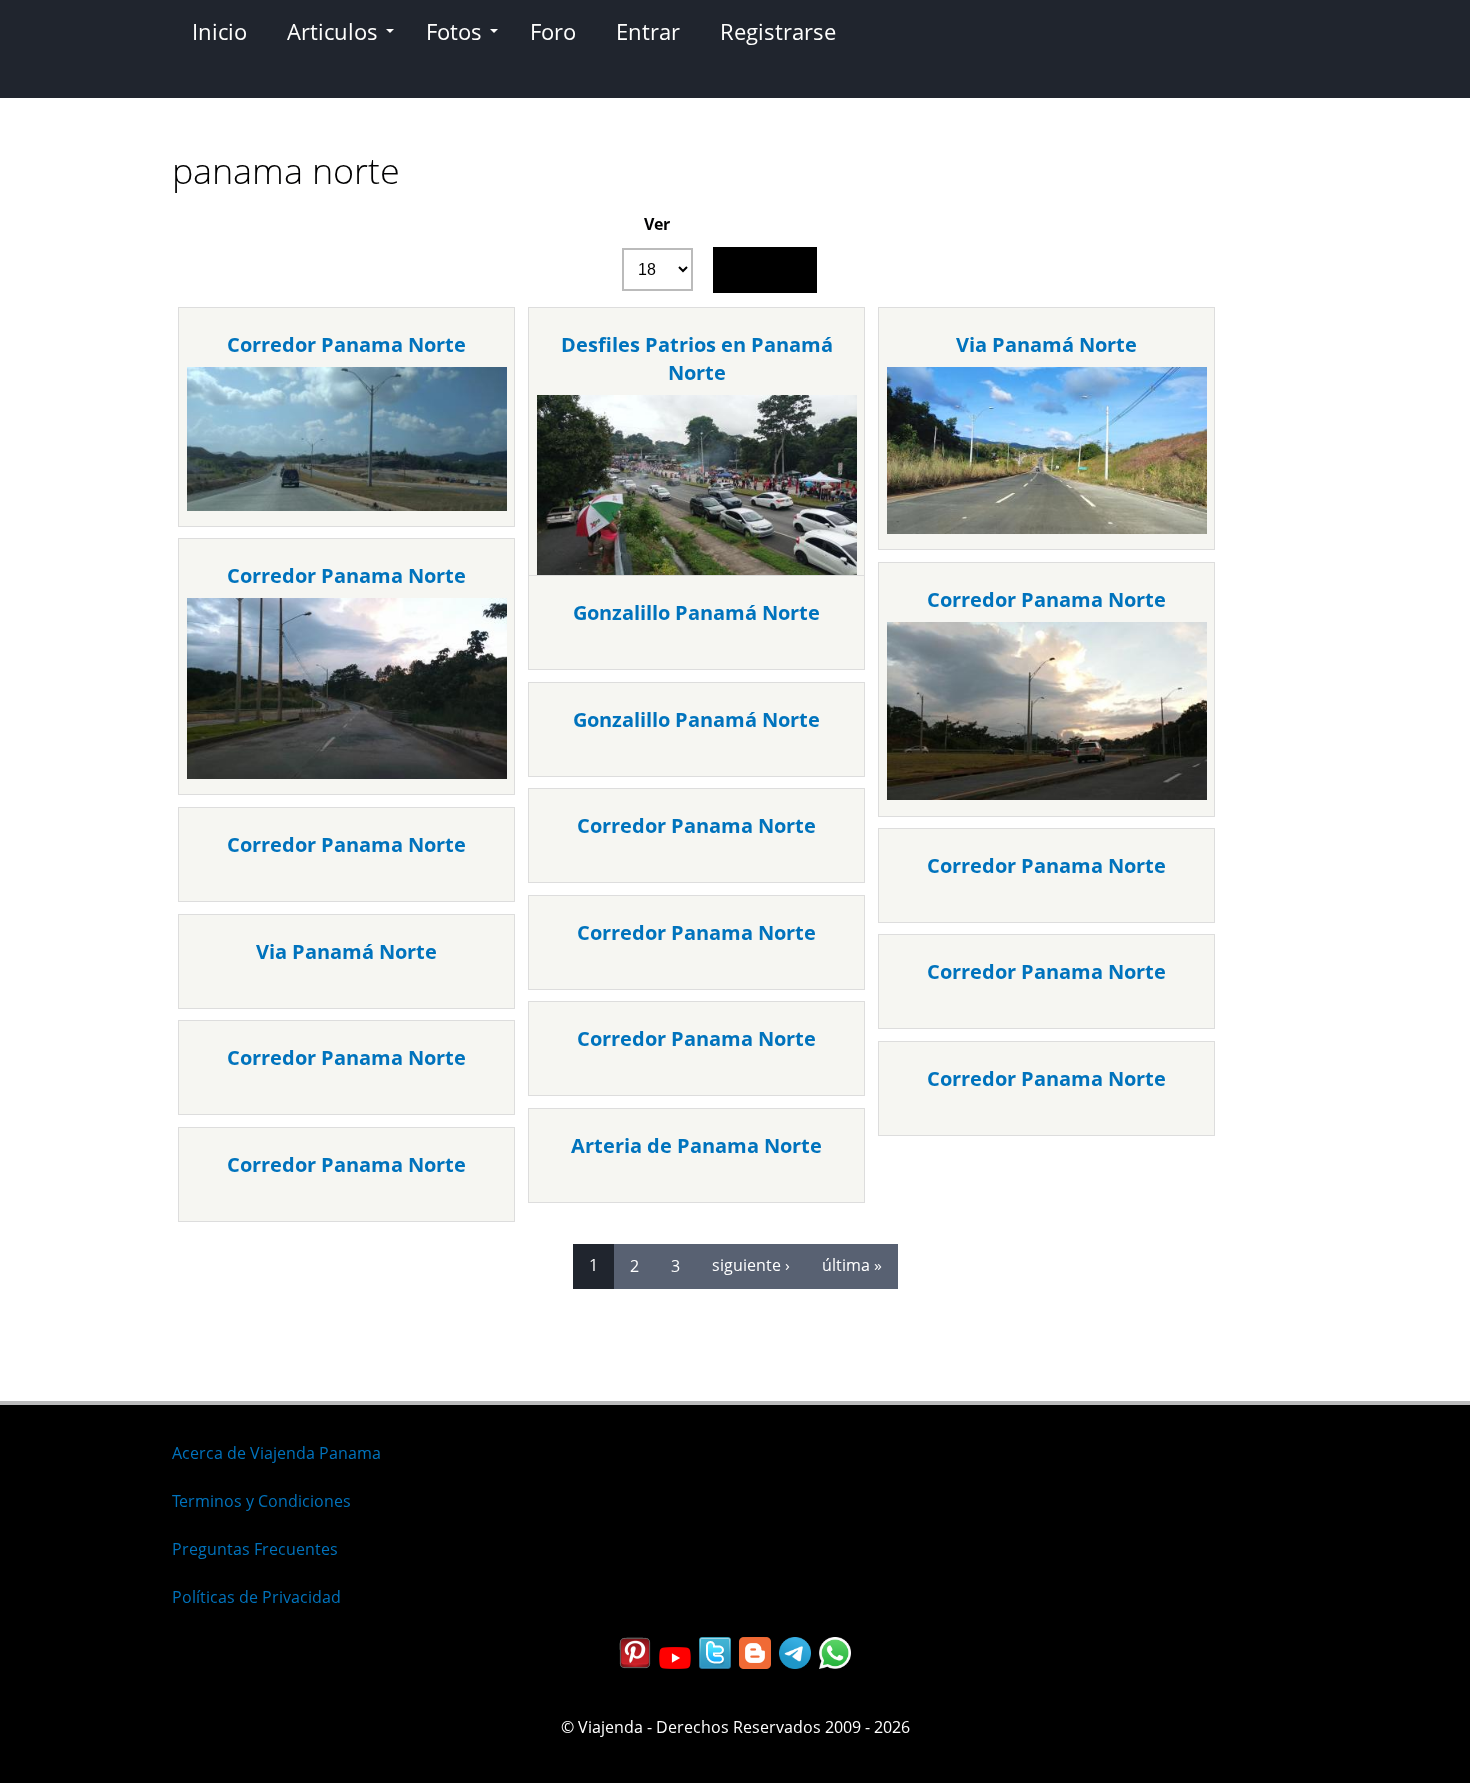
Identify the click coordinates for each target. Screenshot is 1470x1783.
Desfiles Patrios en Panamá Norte (697, 358)
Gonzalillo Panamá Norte (696, 612)
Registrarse (778, 31)
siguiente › (751, 1265)
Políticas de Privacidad (256, 1597)
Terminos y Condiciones (261, 1501)
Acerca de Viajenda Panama (276, 1453)
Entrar (648, 31)
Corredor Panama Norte (346, 344)
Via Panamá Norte (1046, 344)
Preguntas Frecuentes (255, 1549)
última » (852, 1265)
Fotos (454, 31)
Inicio (219, 31)
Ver (657, 224)
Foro (553, 31)
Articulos (332, 31)
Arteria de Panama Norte (696, 1145)
